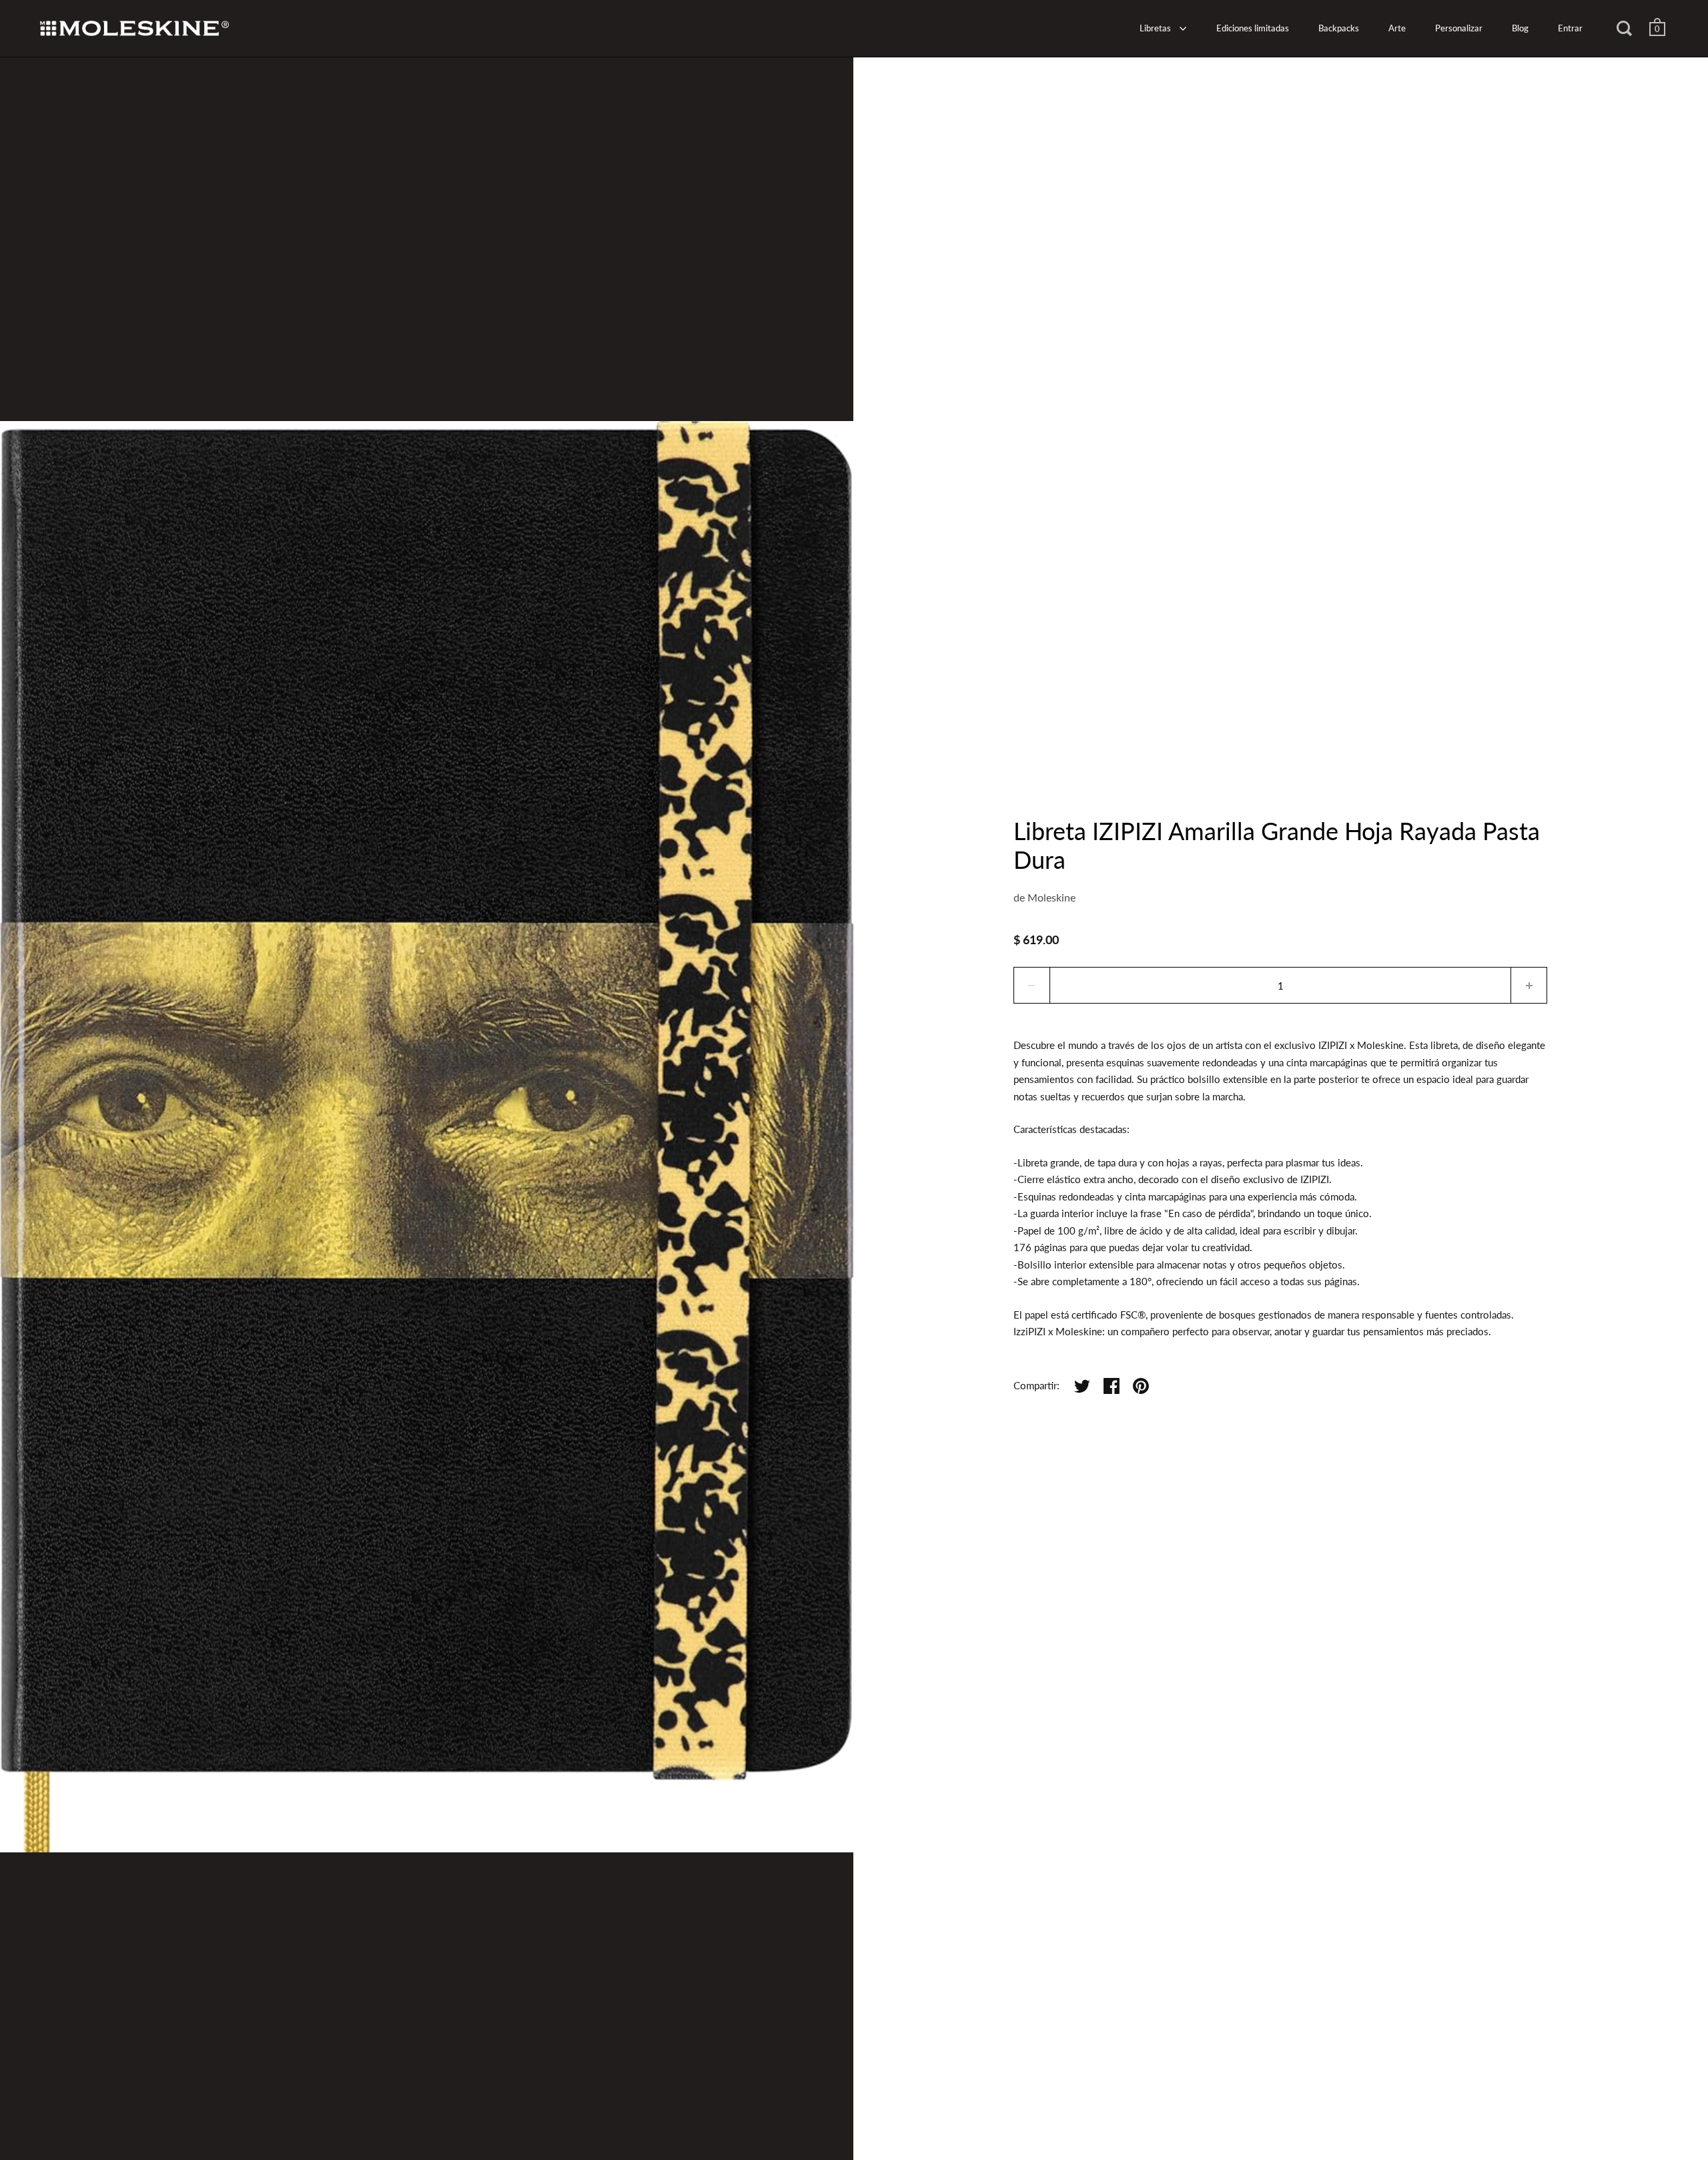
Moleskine (1051, 897)
